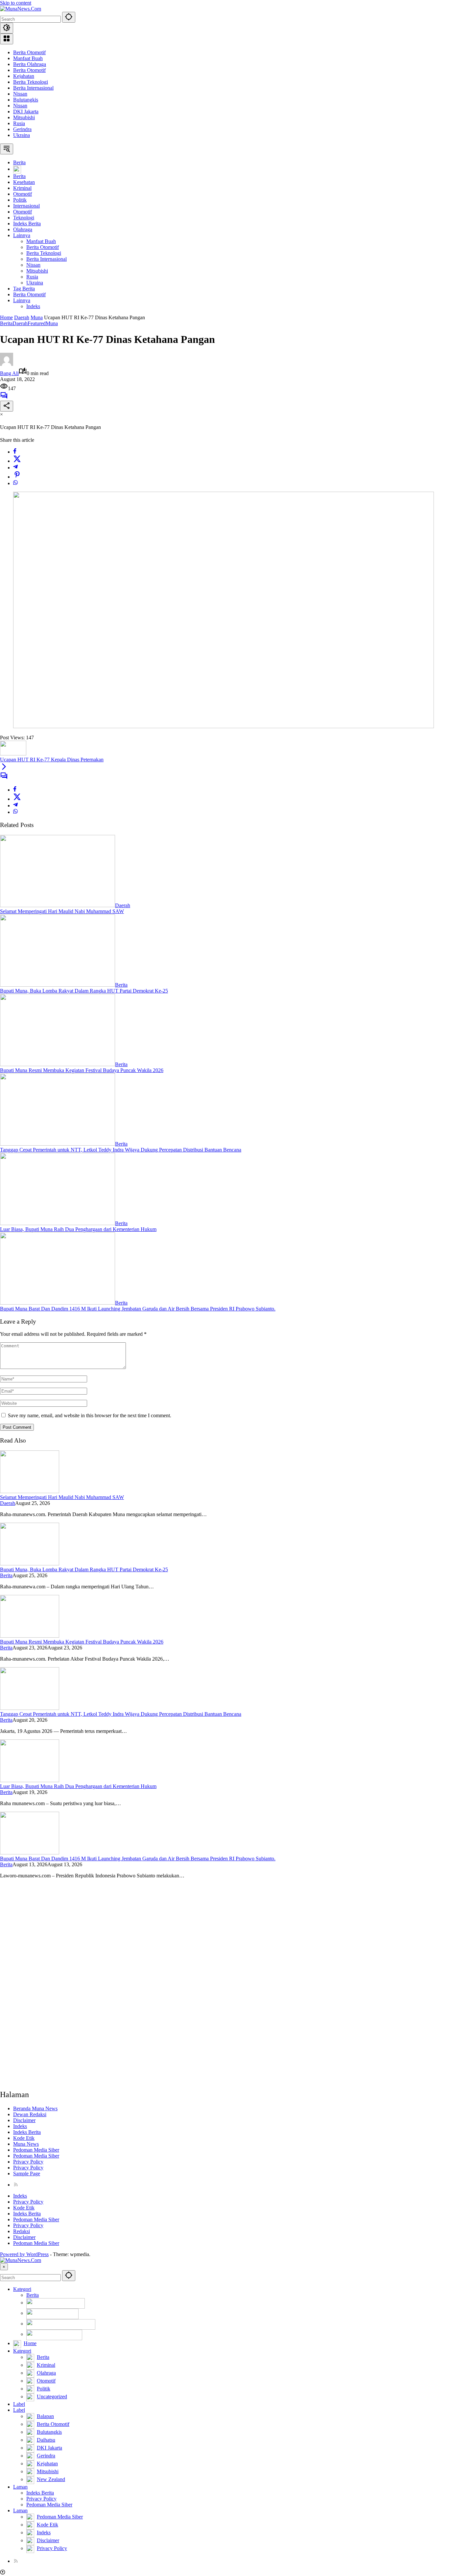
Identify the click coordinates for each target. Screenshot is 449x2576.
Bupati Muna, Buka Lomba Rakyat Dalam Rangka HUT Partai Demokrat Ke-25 (84, 991)
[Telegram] (15, 468)
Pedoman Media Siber (36, 2150)
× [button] (4, 2267)
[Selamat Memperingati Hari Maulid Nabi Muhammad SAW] (58, 905)
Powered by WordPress (24, 2254)
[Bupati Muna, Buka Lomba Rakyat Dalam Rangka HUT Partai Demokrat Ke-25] (58, 985)
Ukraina (22, 135)
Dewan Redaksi (30, 2114)
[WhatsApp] (15, 483)
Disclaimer (24, 2120)
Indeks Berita (27, 2132)
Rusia (19, 123)
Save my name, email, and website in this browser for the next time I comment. (90, 1415)
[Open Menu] (7, 39)
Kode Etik (24, 2138)
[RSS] (16, 2185)
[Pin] (17, 477)
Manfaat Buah (28, 58)
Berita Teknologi (31, 82)
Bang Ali (9, 373)
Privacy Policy (28, 2162)
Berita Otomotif (29, 52)
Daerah (20, 323)
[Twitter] (17, 461)
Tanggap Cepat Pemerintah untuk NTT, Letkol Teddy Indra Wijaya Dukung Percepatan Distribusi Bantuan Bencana (121, 1150)
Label (19, 2404)
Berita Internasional (33, 88)
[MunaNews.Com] (21, 9)
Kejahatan (24, 76)
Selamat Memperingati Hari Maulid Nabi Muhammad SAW (62, 911)
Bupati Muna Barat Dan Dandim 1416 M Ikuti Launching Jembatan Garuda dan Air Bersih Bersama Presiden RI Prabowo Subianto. (138, 1309)
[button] (69, 17)
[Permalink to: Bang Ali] (7, 364)
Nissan (20, 94)
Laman (20, 2487)
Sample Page (27, 2173)
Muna (52, 323)
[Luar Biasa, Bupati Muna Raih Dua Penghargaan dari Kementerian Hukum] (58, 1223)
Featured (37, 323)
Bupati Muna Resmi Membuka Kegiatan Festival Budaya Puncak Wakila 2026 (82, 1070)
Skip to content (16, 3)
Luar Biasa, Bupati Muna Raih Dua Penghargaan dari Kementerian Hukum (78, 1229)
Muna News (26, 2144)
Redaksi (22, 2231)
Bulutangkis (26, 100)
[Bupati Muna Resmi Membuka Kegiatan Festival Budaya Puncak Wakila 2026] (58, 1064)
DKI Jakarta (26, 112)
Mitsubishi (24, 117)
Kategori (22, 2289)
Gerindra (22, 129)
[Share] (7, 406)
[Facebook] (15, 452)
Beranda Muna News (35, 2108)
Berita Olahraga (30, 64)
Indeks (20, 2126)
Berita (6, 323)
